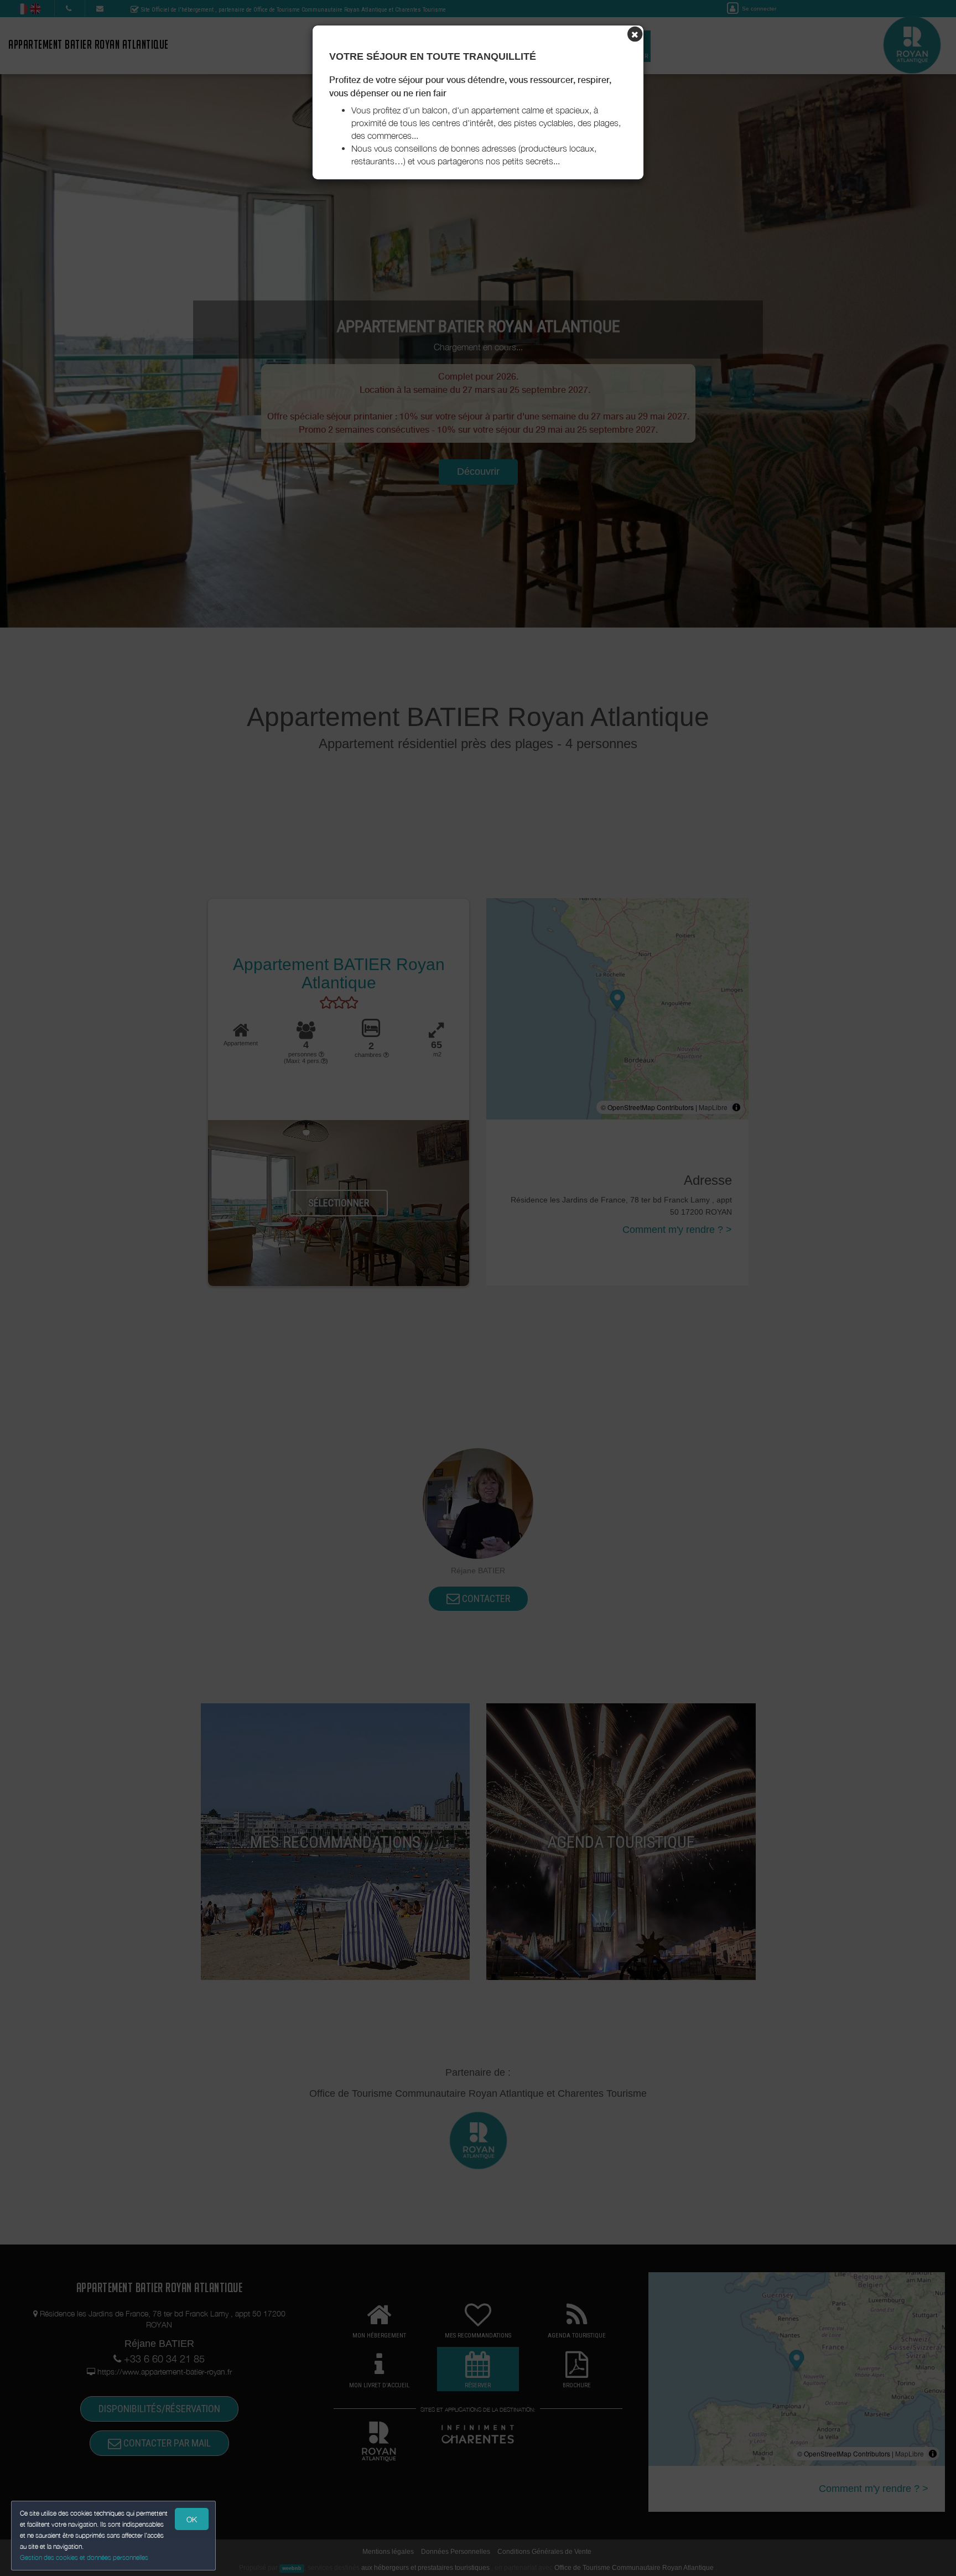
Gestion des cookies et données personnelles (84, 2557)
